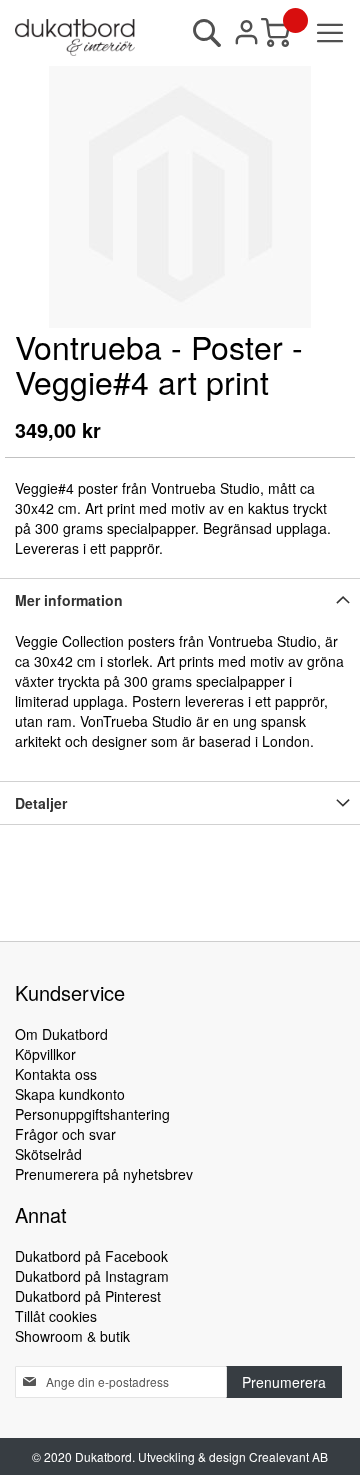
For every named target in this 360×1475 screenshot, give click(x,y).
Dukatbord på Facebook (91, 1256)
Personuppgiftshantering (92, 1114)
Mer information (69, 600)
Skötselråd (48, 1154)
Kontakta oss (56, 1074)
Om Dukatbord (61, 1034)
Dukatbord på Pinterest (88, 1296)
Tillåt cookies (56, 1316)
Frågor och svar (65, 1134)
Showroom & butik (72, 1336)
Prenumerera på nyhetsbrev (104, 1174)
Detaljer (41, 803)
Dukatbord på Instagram (92, 1276)
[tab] (180, 599)
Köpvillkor (45, 1054)
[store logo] (75, 37)
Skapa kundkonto (70, 1094)
